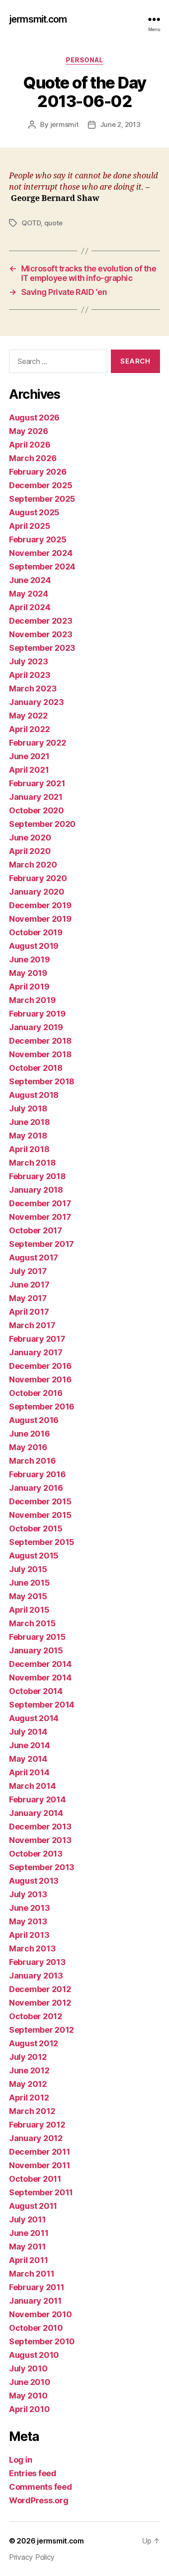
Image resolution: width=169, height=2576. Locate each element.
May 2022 (28, 716)
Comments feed (41, 2487)
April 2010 (29, 2409)
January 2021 (36, 797)
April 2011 (28, 2260)
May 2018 (28, 1136)
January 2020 (37, 892)
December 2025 (41, 485)
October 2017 (36, 1230)
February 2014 (37, 1799)
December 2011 (40, 2152)
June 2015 (30, 1583)
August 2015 (34, 1556)
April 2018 (29, 1149)
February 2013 (37, 1962)
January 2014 (36, 1813)
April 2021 (29, 770)
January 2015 (36, 1650)
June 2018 (30, 1122)
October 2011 (35, 2179)
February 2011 (37, 2287)
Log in (21, 2460)
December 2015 (40, 1501)
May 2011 (27, 2247)
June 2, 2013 (120, 124)
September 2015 (42, 1542)
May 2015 (28, 1596)
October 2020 (37, 810)
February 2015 (37, 1637)
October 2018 (36, 1068)
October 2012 (36, 2016)
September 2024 (42, 567)
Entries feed (33, 2473)
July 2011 (27, 2219)
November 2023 (41, 634)
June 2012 (29, 2070)
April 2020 (30, 851)
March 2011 (32, 2274)
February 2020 (38, 878)
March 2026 (33, 458)
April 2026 (30, 445)
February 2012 (37, 2125)
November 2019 (40, 919)
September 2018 (42, 1081)
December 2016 (40, 1366)
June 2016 (30, 1434)
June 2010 (30, 2382)
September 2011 (41, 2192)
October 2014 (36, 1691)
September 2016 (42, 1407)
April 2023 (30, 675)
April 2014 (29, 1772)
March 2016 (32, 1461)
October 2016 (36, 1393)
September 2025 (42, 499)
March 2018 (32, 1163)
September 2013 (42, 1867)
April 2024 (30, 607)
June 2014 (30, 1745)
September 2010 (42, 2341)
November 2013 (40, 1840)
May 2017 (28, 1298)
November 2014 (40, 1678)
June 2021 (29, 756)
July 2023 (29, 661)
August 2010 (34, 2355)
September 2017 (41, 1244)
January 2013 (36, 1976)
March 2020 (33, 865)
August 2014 (34, 1718)
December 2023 (41, 621)
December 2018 (40, 1041)
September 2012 (41, 2030)
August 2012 (34, 2043)
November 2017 (40, 1217)
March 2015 (32, 1623)
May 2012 (28, 2084)
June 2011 (29, 2233)
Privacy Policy (32, 2557)
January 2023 (37, 702)
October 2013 (36, 1854)
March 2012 (32, 2111)
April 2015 (29, 1610)
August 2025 (34, 512)
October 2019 (36, 932)
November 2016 (40, 1379)
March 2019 (32, 1000)
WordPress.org (39, 2500)
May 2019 (28, 973)
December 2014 (40, 1664)
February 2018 (37, 1176)
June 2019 (30, 959)
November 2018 (40, 1054)
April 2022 (29, 729)
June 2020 (30, 838)
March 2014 (32, 1786)
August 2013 (34, 1881)
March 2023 (33, 688)
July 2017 (28, 1271)
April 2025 (30, 526)
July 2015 (28, 1569)
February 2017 (37, 1339)
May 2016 (28, 1447)
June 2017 (29, 1285)
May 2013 (28, 1921)
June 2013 (30, 1908)
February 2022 (38, 743)
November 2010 (41, 2314)
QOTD (31, 223)
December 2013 (40, 1827)
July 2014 (28, 1732)
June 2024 (30, 580)
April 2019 (29, 987)
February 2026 (38, 472)
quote (54, 223)
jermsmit (65, 124)
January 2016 (36, 1488)
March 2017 (32, 1325)
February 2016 (37, 1474)
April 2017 (29, 1312)
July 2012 (28, 2057)
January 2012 (36, 2138)
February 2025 (38, 539)
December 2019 (40, 905)
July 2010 (28, 2368)
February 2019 (37, 1014)
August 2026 (34, 418)
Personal (84, 60)
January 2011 (35, 2301)
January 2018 (36, 1190)
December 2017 (40, 1203)
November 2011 (40, 2165)
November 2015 (40, 1515)
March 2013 (32, 1948)
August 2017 (34, 1258)
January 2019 (36, 1027)
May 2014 (28, 1759)
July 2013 (28, 1894)
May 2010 (28, 2396)
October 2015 (36, 1528)
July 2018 (28, 1108)
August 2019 (34, 946)
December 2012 (40, 1989)
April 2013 (29, 1935)
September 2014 (42, 1705)
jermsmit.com (38, 19)
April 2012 (29, 2098)
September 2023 (42, 648)
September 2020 (42, 824)
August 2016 (34, 1420)
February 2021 (37, 783)
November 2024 (41, 553)
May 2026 (29, 431)
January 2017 (36, 1352)
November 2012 (40, 2003)
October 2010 (36, 2328)
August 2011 (33, 2206)
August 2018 (34, 1095)
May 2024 (29, 594)
